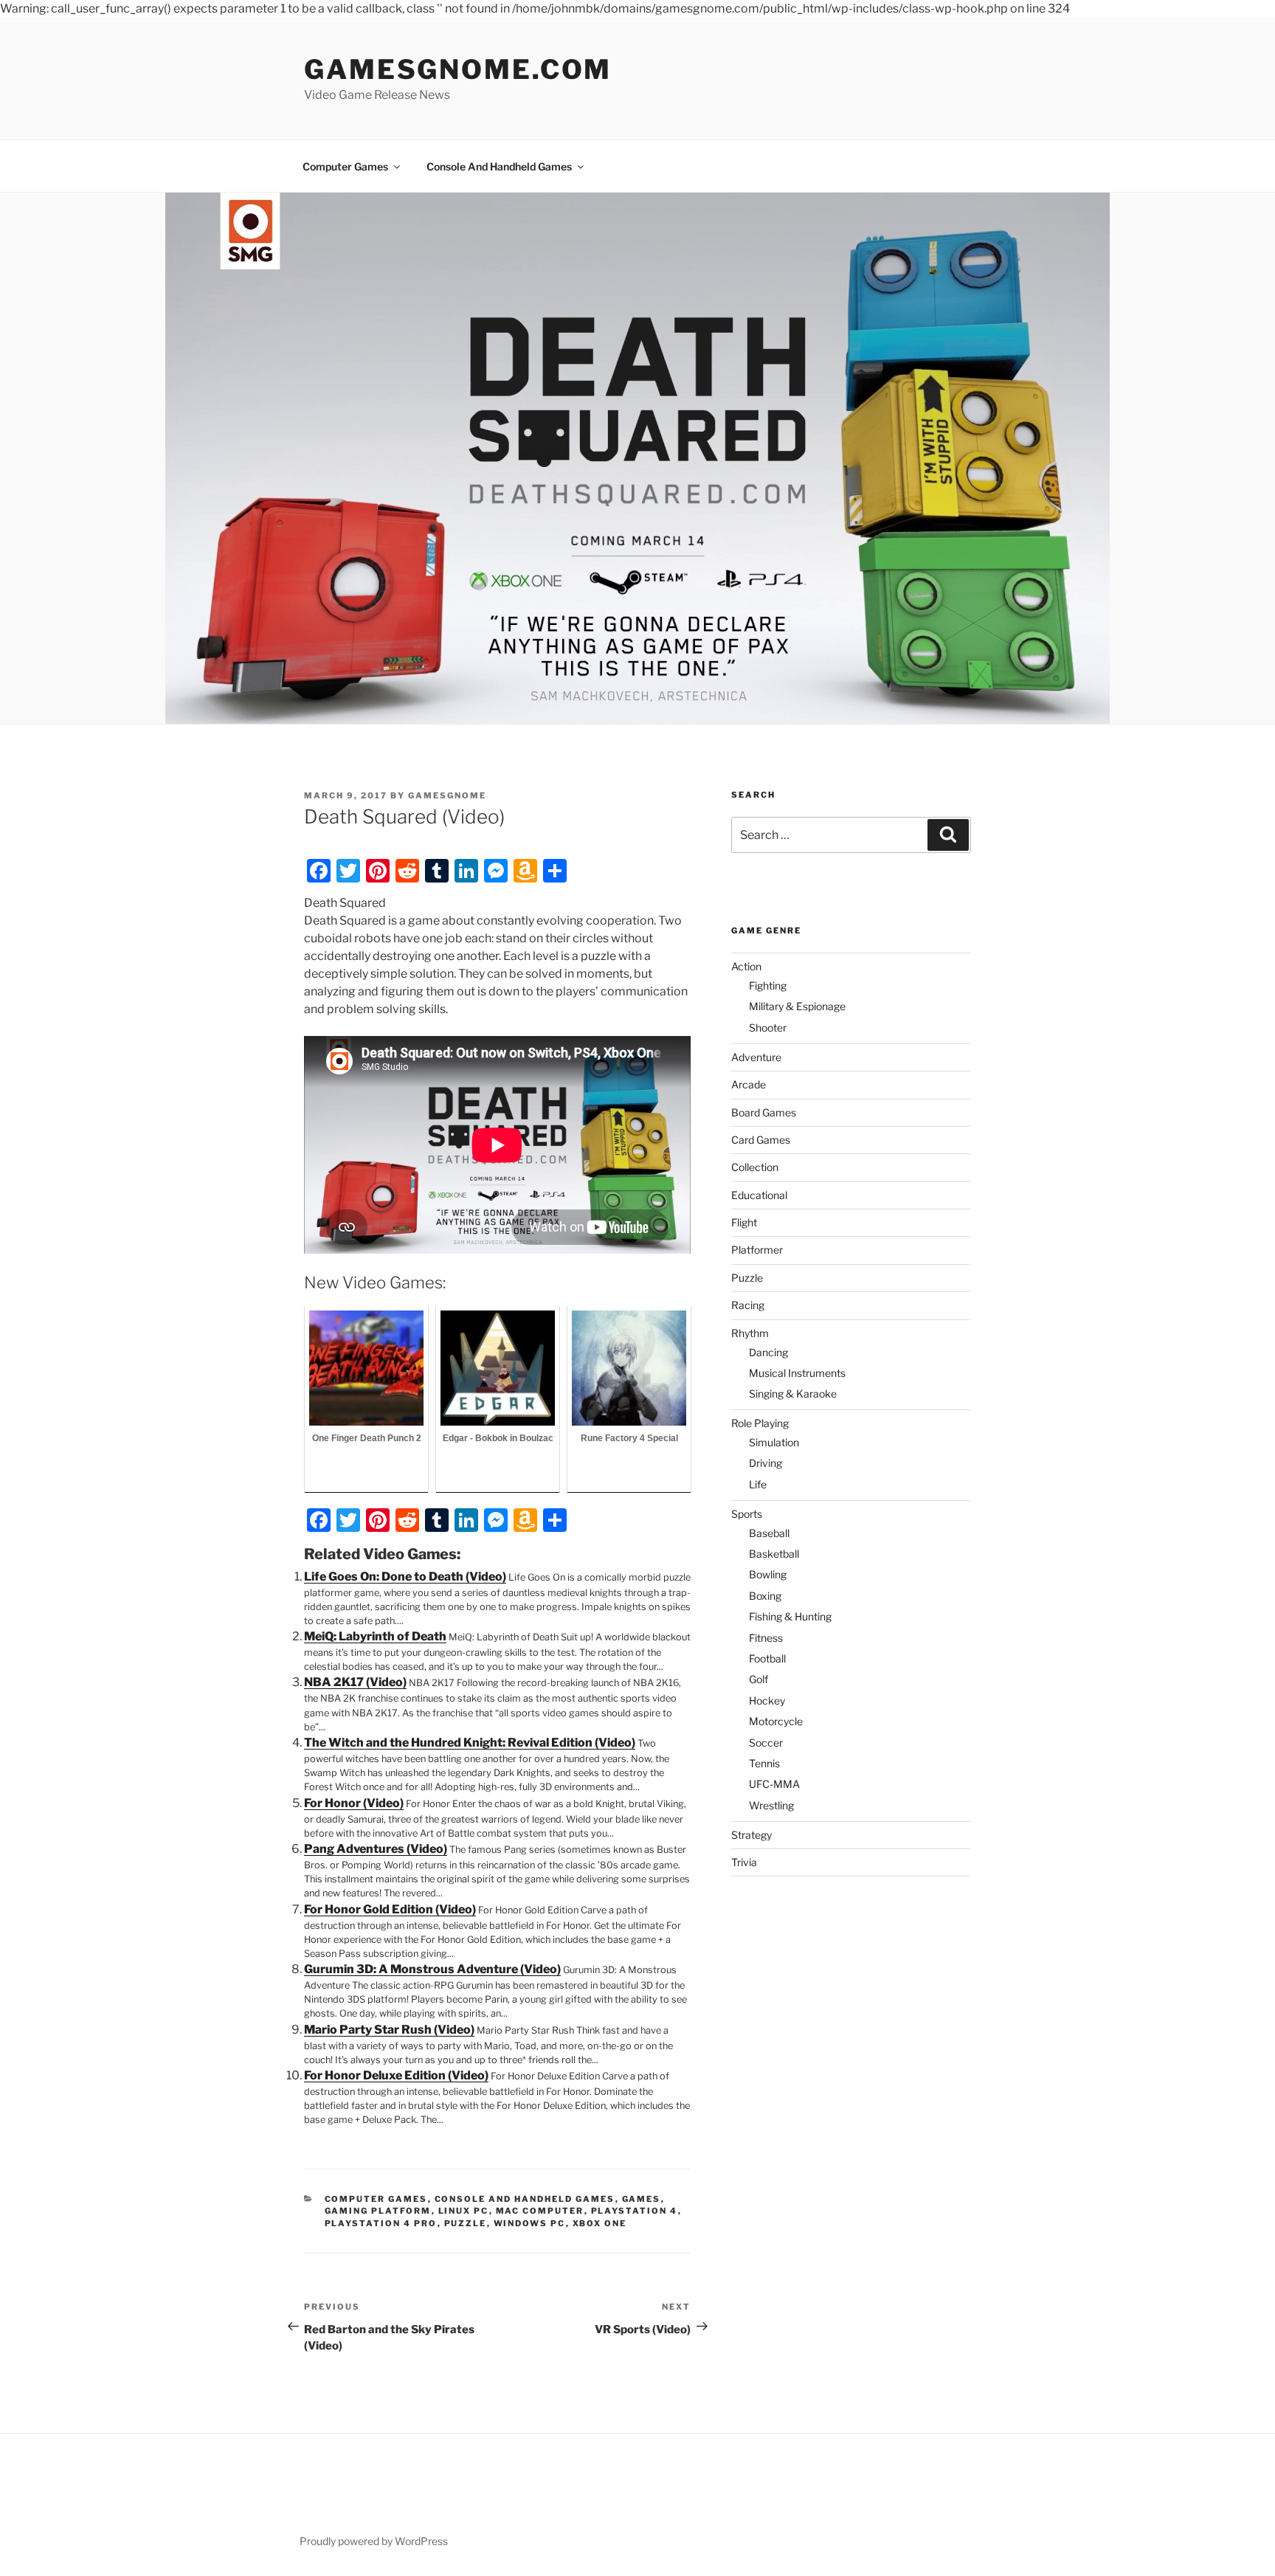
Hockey (767, 1700)
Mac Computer (540, 2211)
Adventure (756, 1057)
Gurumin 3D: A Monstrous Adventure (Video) (432, 1969)
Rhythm (750, 1333)
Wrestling (771, 1805)
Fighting (768, 985)
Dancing (768, 1352)
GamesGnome (447, 795)
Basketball (774, 1554)
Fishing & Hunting (790, 1616)
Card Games (761, 1140)
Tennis (764, 1763)
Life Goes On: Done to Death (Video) (405, 1577)
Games (642, 2199)
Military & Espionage (797, 1006)
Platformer (757, 1250)
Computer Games (345, 166)
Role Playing (760, 1423)
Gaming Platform (378, 2211)
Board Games (764, 1112)
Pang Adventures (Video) (376, 1849)
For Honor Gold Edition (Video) (390, 1909)
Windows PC (530, 2223)
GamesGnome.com (458, 69)
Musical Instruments (797, 1373)
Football (767, 1658)
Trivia (744, 1862)
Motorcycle (776, 1721)
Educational (759, 1195)
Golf (759, 1679)
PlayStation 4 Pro (381, 2223)
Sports (747, 1514)
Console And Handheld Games (499, 166)
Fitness (766, 1638)
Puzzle (466, 2223)
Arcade (749, 1084)
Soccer (766, 1743)
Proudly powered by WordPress (374, 2541)
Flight (744, 1222)
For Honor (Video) (354, 1803)
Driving (766, 1463)
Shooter (768, 1028)
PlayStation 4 (635, 2211)
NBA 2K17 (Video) (355, 1682)
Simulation (774, 1442)
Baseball (769, 1533)
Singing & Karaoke (793, 1394)
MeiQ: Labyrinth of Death (375, 1636)
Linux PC (464, 2211)
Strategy (751, 1835)
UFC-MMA (774, 1784)
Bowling (768, 1574)
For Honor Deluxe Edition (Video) (396, 2075)
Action (746, 966)
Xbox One (600, 2223)
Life (758, 1484)
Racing (748, 1305)
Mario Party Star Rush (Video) (389, 2030)
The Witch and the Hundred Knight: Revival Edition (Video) (470, 1743)
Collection (755, 1167)
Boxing (765, 1596)
